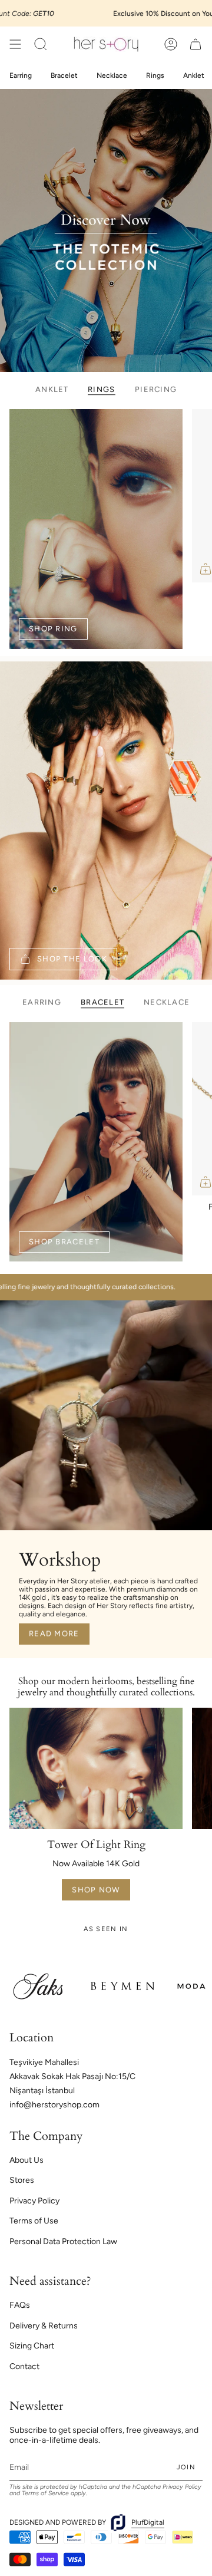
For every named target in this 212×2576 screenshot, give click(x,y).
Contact (24, 2366)
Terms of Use (34, 2221)
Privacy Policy (34, 2201)
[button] (41, 44)
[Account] (171, 44)
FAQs (20, 2305)
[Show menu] (15, 44)
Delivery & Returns (44, 2326)
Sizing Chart (32, 2346)
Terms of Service (45, 2493)
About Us (26, 2160)
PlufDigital (148, 2522)
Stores (22, 2180)
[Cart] (196, 44)
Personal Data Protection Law (63, 2241)
